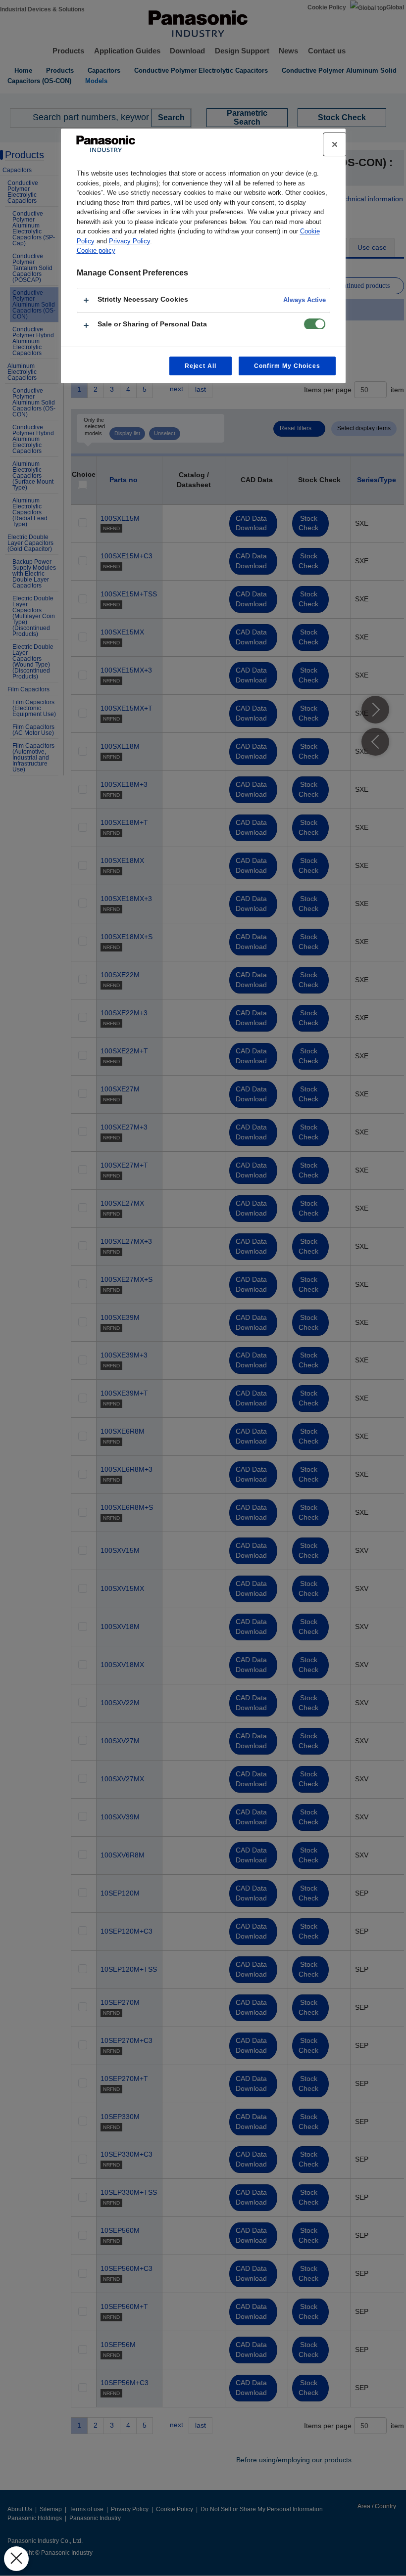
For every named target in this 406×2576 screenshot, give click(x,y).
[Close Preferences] (16, 2559)
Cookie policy (96, 250)
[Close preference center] (335, 144)
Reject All (201, 366)
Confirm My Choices (287, 366)
